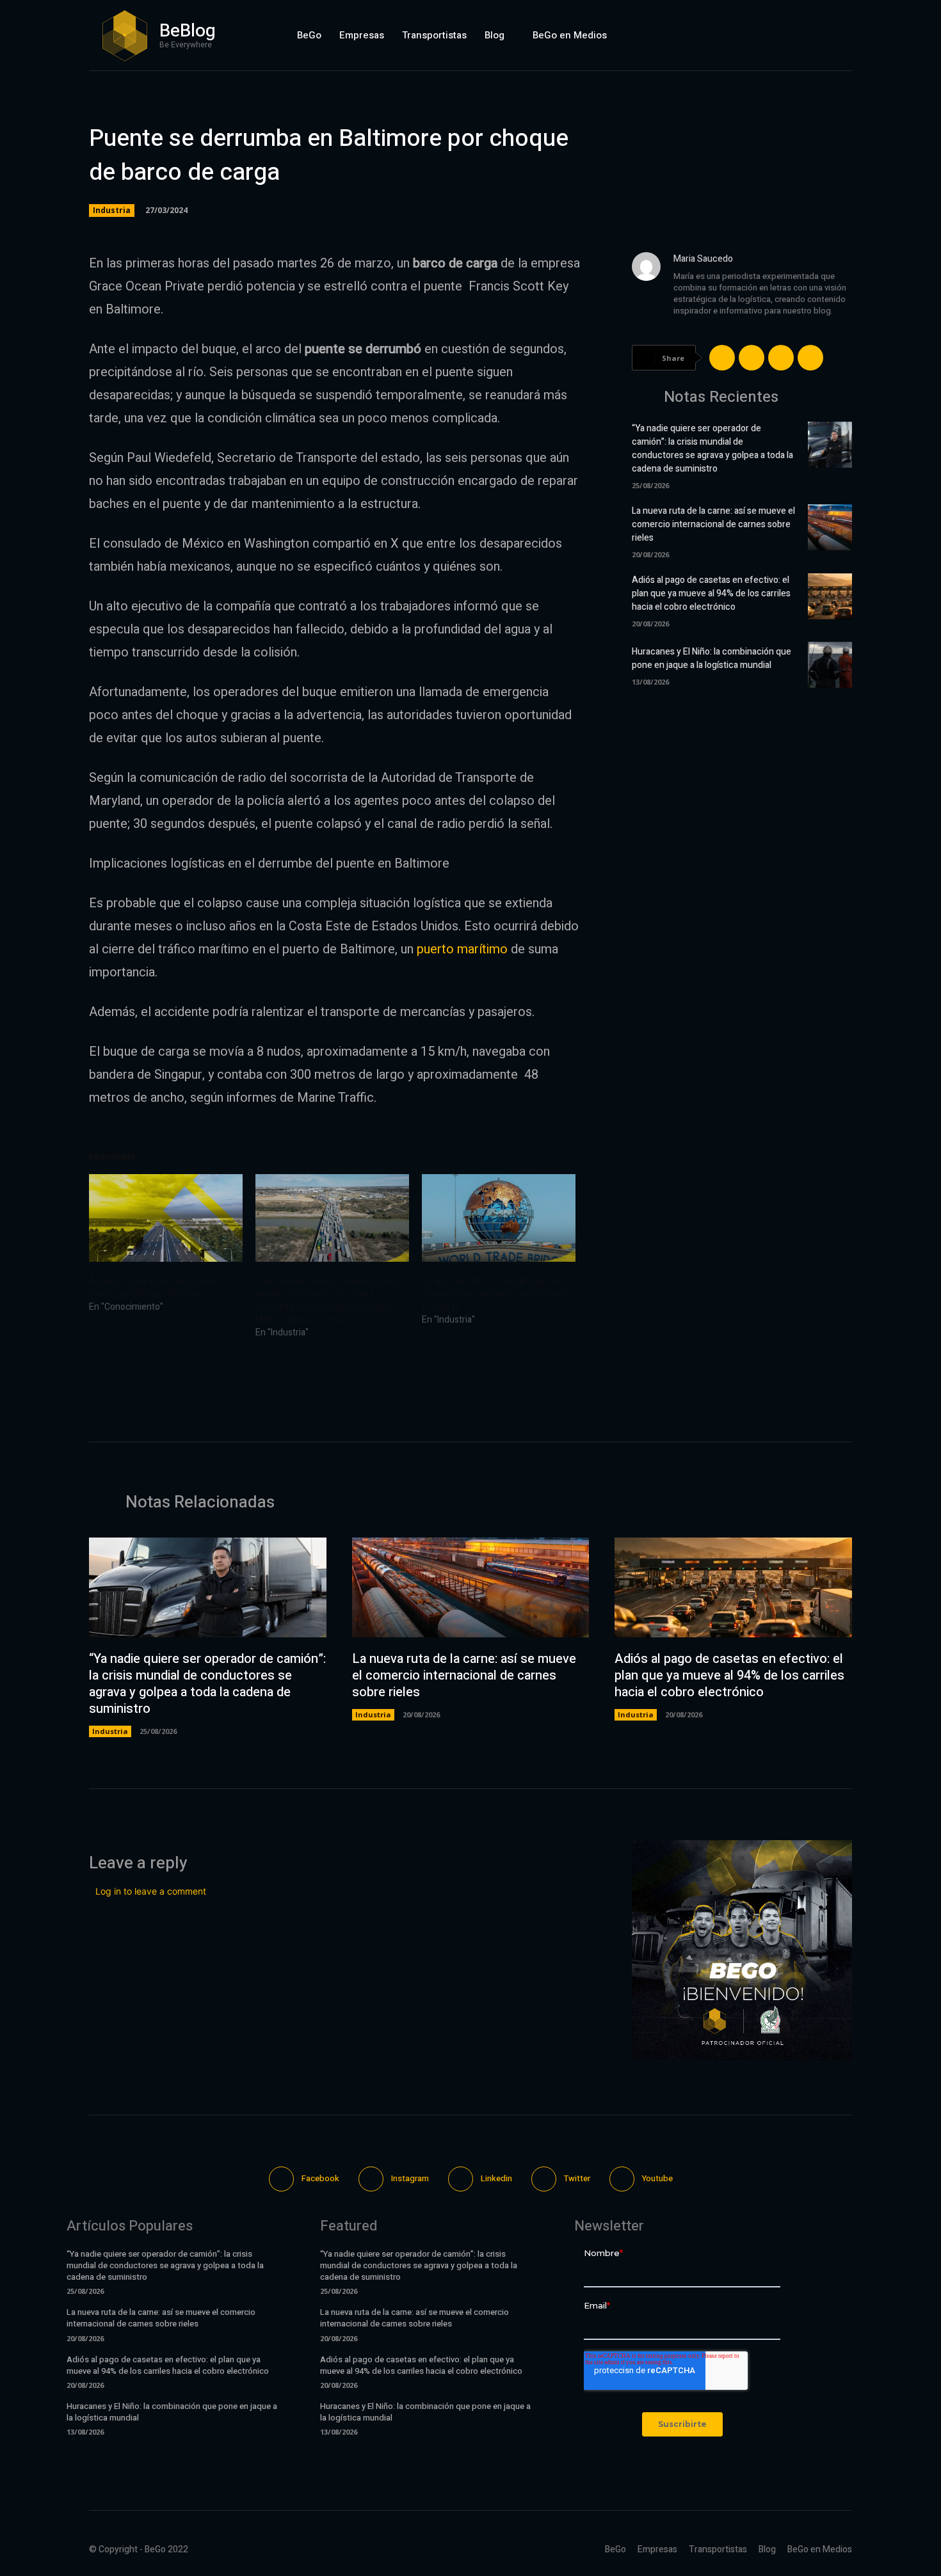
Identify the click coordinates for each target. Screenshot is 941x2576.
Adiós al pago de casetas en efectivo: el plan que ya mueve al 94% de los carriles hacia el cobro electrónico (711, 593)
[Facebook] (719, 35)
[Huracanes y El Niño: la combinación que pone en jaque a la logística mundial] (830, 665)
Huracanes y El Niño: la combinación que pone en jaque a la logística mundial (712, 658)
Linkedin (496, 2178)
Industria (112, 210)
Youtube (657, 2178)
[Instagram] (749, 35)
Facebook (320, 2178)
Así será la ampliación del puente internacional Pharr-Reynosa (154, 1288)
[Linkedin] (780, 35)
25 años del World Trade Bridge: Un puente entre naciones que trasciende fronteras (498, 1294)
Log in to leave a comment (151, 1891)
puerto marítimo (462, 949)
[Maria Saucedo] (646, 295)
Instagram (410, 2178)
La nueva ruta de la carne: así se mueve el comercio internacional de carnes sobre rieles (713, 524)
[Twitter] (810, 35)
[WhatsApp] (810, 358)
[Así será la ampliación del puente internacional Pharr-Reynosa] (166, 1218)
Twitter (577, 2178)
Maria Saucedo (703, 259)
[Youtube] (840, 35)
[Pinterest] (781, 358)
